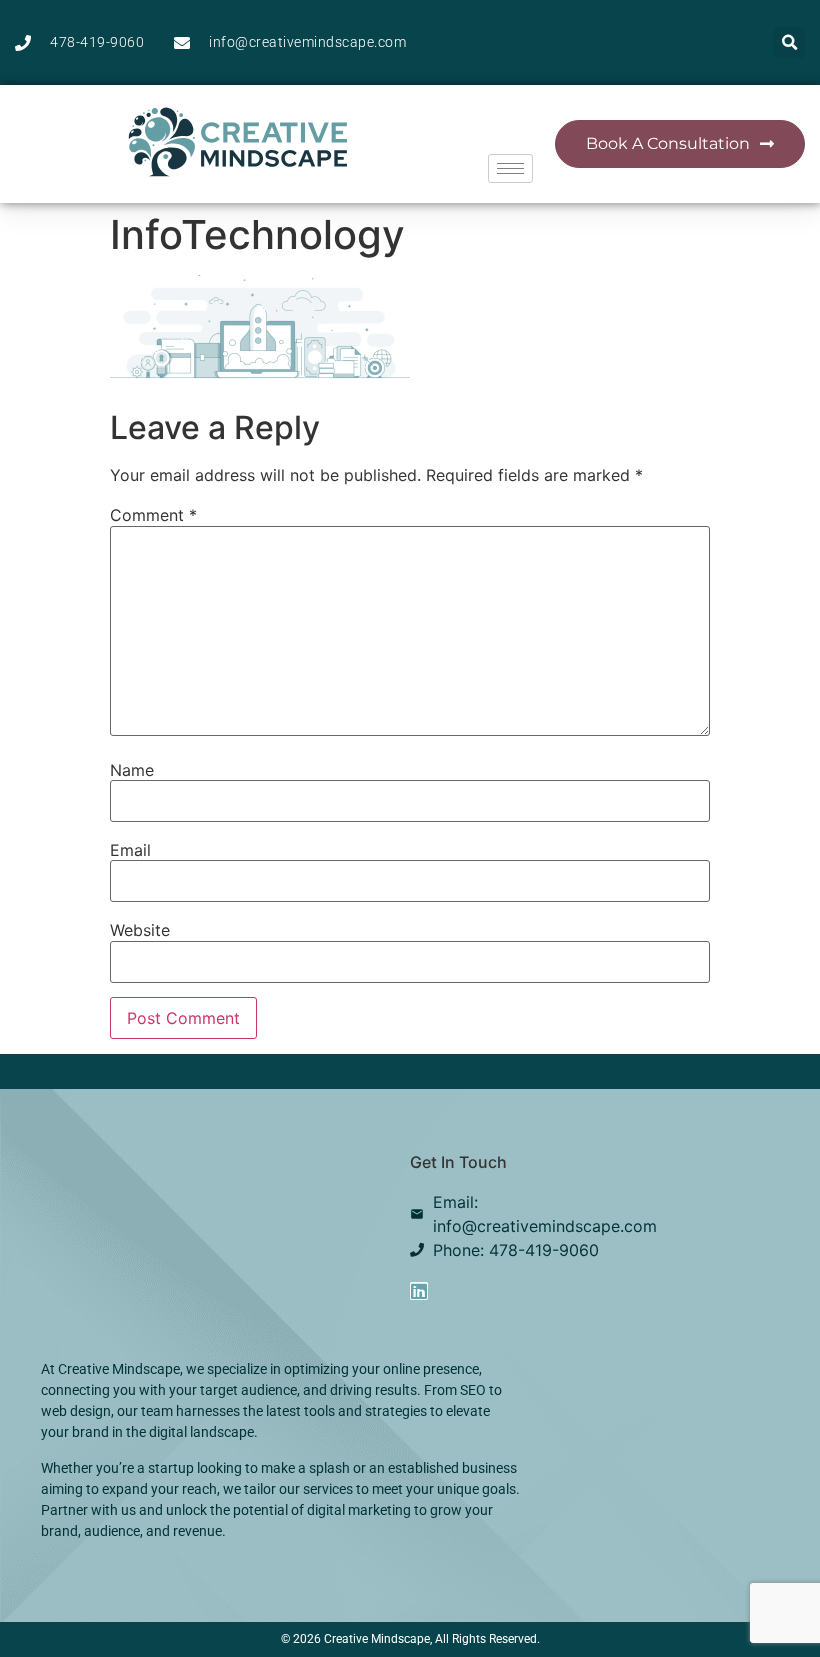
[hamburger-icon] (510, 168)
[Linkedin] (419, 1291)
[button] (789, 42)
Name (132, 770)
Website (140, 930)
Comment (153, 515)
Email (130, 850)
